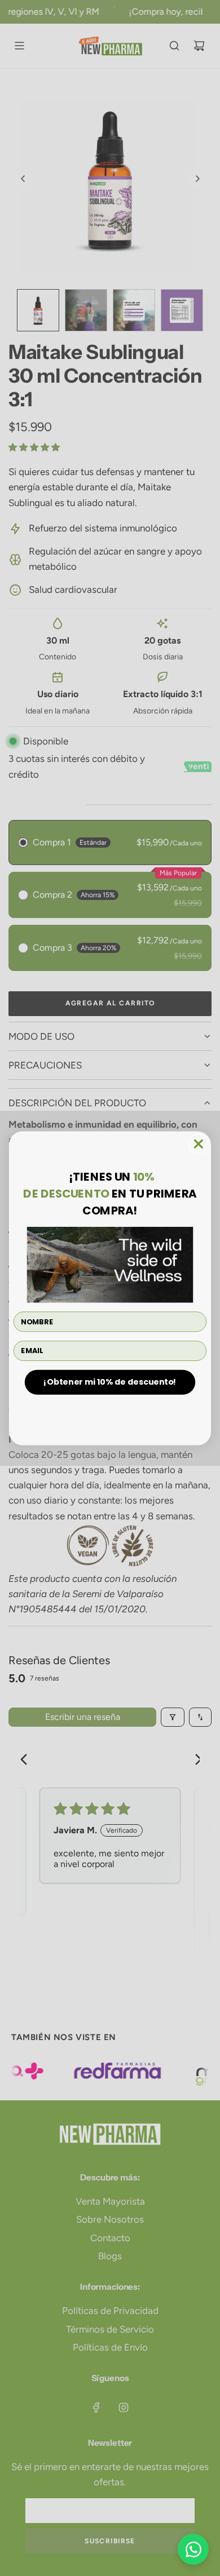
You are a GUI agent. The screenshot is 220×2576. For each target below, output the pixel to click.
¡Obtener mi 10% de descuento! (110, 1382)
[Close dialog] (199, 1143)
